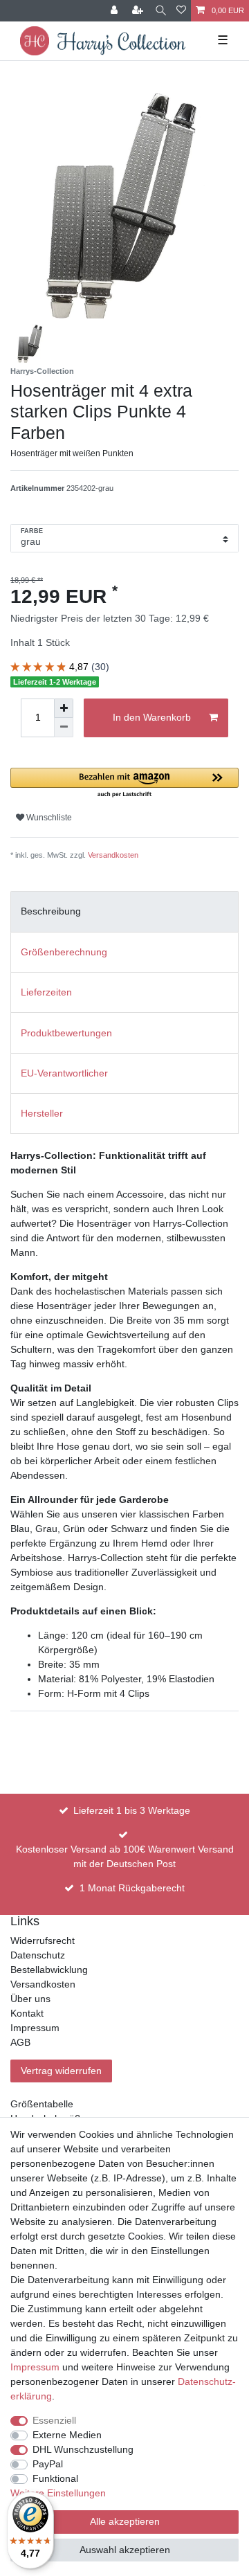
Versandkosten (113, 855)
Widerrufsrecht (43, 1940)
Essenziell (54, 2420)
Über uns (30, 1999)
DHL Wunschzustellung (83, 2449)
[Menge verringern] (64, 728)
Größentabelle (42, 2104)
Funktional (55, 2478)
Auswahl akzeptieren (125, 2550)
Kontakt (27, 2013)
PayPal (48, 2464)
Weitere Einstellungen (58, 2493)
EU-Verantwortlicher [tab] (64, 1073)
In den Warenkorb (152, 717)
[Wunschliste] (181, 11)
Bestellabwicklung (49, 1970)
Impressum (35, 2028)
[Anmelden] (116, 11)
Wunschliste (48, 818)
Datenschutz (38, 1955)
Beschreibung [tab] (51, 911)
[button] (124, 783)
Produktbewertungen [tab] (66, 1033)
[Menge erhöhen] (64, 708)
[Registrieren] (139, 11)
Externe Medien (67, 2435)
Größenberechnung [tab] (64, 952)
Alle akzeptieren (125, 2521)
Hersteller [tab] (42, 1113)
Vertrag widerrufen (61, 2071)
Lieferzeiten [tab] (46, 992)
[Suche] (161, 11)
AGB (20, 2042)
